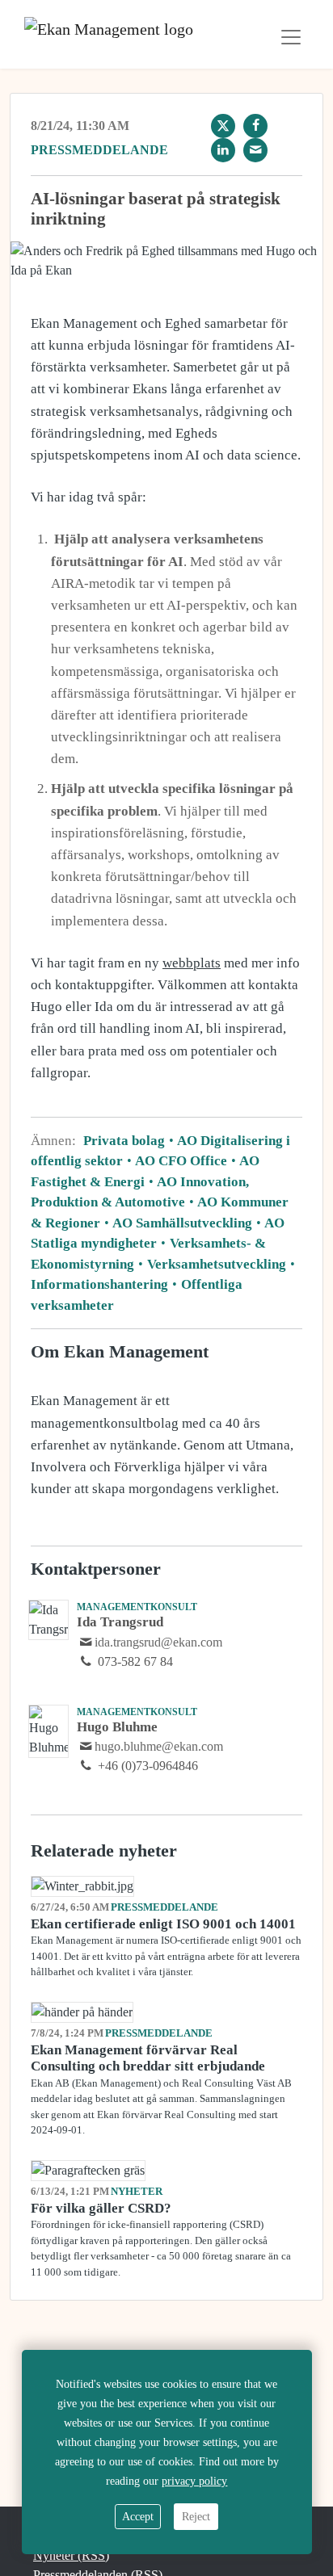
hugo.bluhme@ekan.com (159, 1746)
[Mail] (255, 150)
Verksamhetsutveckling (217, 1264)
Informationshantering (101, 1284)
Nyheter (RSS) (71, 2555)
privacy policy (194, 2481)
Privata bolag (126, 1141)
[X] (223, 126)
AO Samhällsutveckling (183, 1223)
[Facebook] (255, 126)
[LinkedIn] (223, 150)
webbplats (192, 963)
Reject (196, 2517)
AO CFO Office (181, 1161)
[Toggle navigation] (291, 37)
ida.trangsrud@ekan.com (158, 1642)
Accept (138, 2517)
